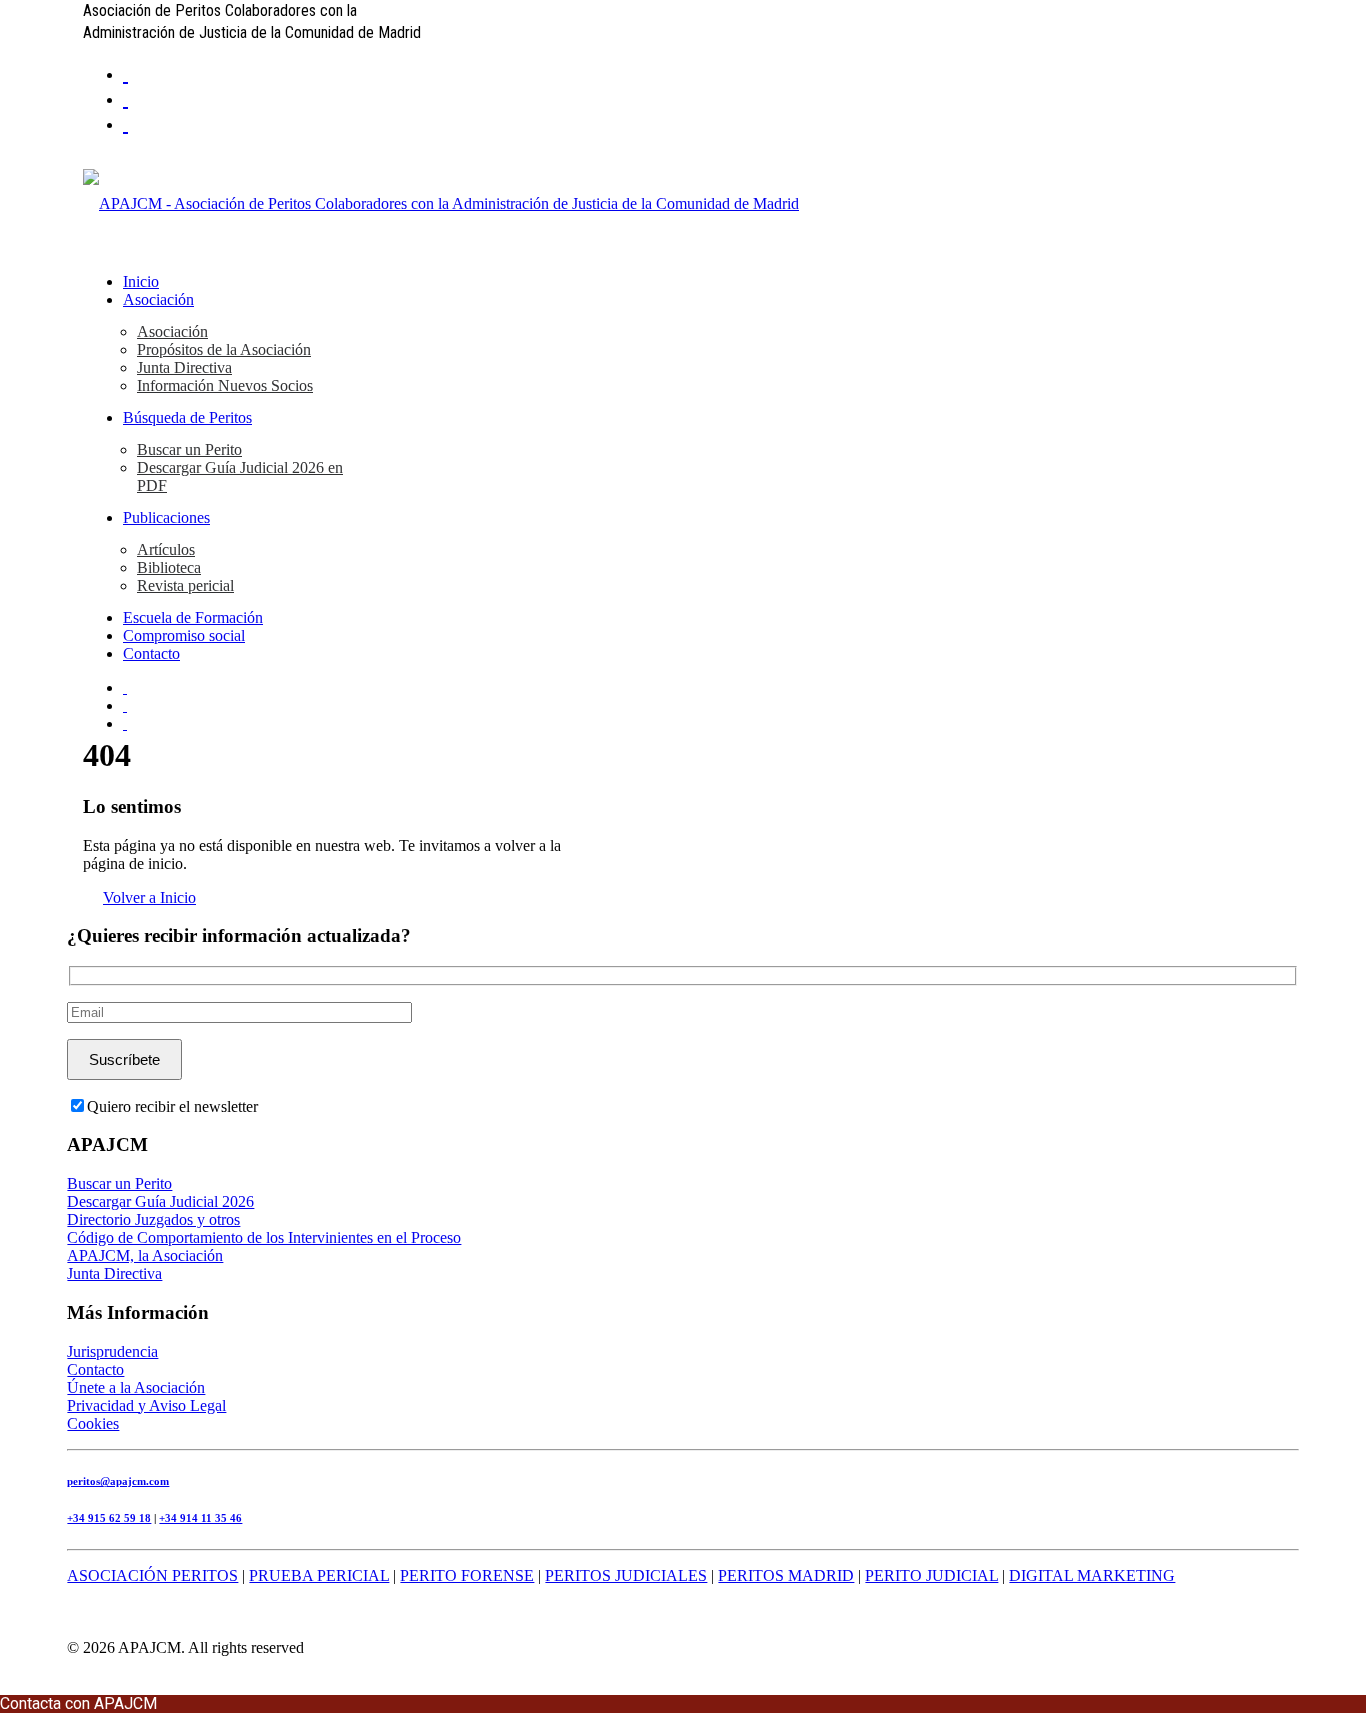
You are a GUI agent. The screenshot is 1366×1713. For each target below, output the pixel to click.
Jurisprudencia (112, 1351)
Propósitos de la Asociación (224, 349)
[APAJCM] (683, 204)
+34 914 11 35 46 (200, 1518)
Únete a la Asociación (136, 1387)
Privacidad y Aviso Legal (146, 1405)
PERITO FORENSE (467, 1575)
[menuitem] (703, 72)
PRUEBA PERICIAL (319, 1575)
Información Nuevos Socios (225, 385)
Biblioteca (169, 567)
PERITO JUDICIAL (931, 1575)
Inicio (141, 281)
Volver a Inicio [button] (149, 897)
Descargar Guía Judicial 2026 (160, 1201)
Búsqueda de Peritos (187, 417)
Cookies (93, 1423)
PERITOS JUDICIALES (626, 1575)
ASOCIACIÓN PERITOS (152, 1575)
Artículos (166, 549)
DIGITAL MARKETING (1092, 1575)
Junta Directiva (184, 367)
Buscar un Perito (189, 449)
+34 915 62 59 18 (109, 1518)
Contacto (151, 653)
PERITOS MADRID (786, 1575)
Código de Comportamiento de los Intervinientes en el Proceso (264, 1237)
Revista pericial (185, 585)
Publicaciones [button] (166, 517)
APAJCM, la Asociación (145, 1255)
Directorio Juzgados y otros (153, 1219)
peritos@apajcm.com (118, 1481)
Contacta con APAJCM (78, 1703)
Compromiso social (184, 635)
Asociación (158, 299)
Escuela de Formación (193, 617)
